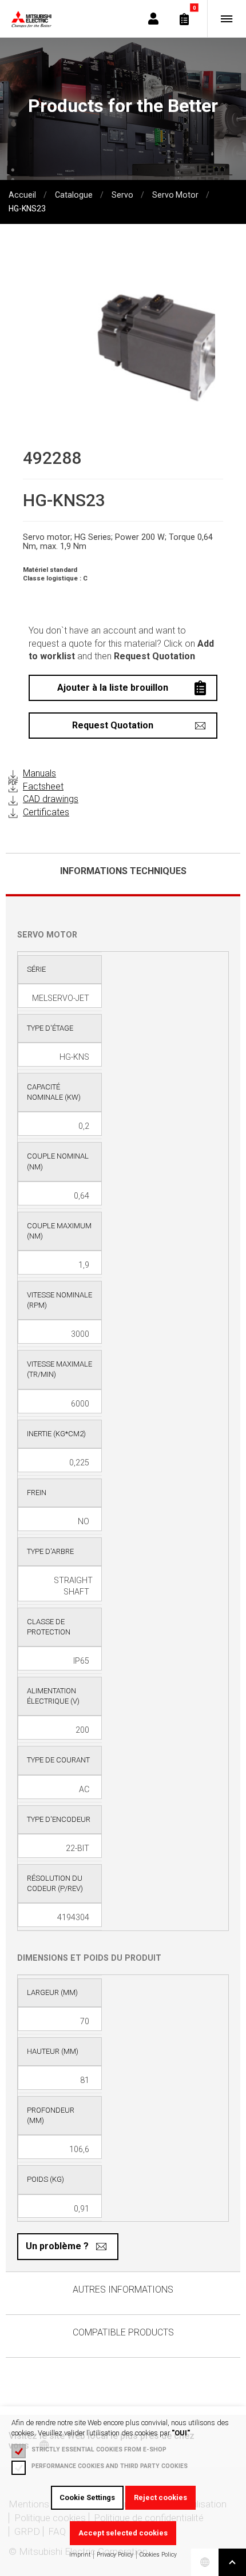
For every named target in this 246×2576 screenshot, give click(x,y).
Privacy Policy (115, 2555)
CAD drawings (51, 799)
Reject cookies (160, 2497)
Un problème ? (57, 2246)
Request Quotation (113, 725)
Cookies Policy (158, 2555)
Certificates (46, 812)
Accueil (23, 195)
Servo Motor (175, 195)
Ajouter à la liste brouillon (113, 688)
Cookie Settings (87, 2497)
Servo (122, 195)
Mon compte (153, 19)
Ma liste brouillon (184, 19)
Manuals (39, 773)
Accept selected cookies (123, 2533)
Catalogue (74, 195)
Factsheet (43, 786)
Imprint (80, 2555)
